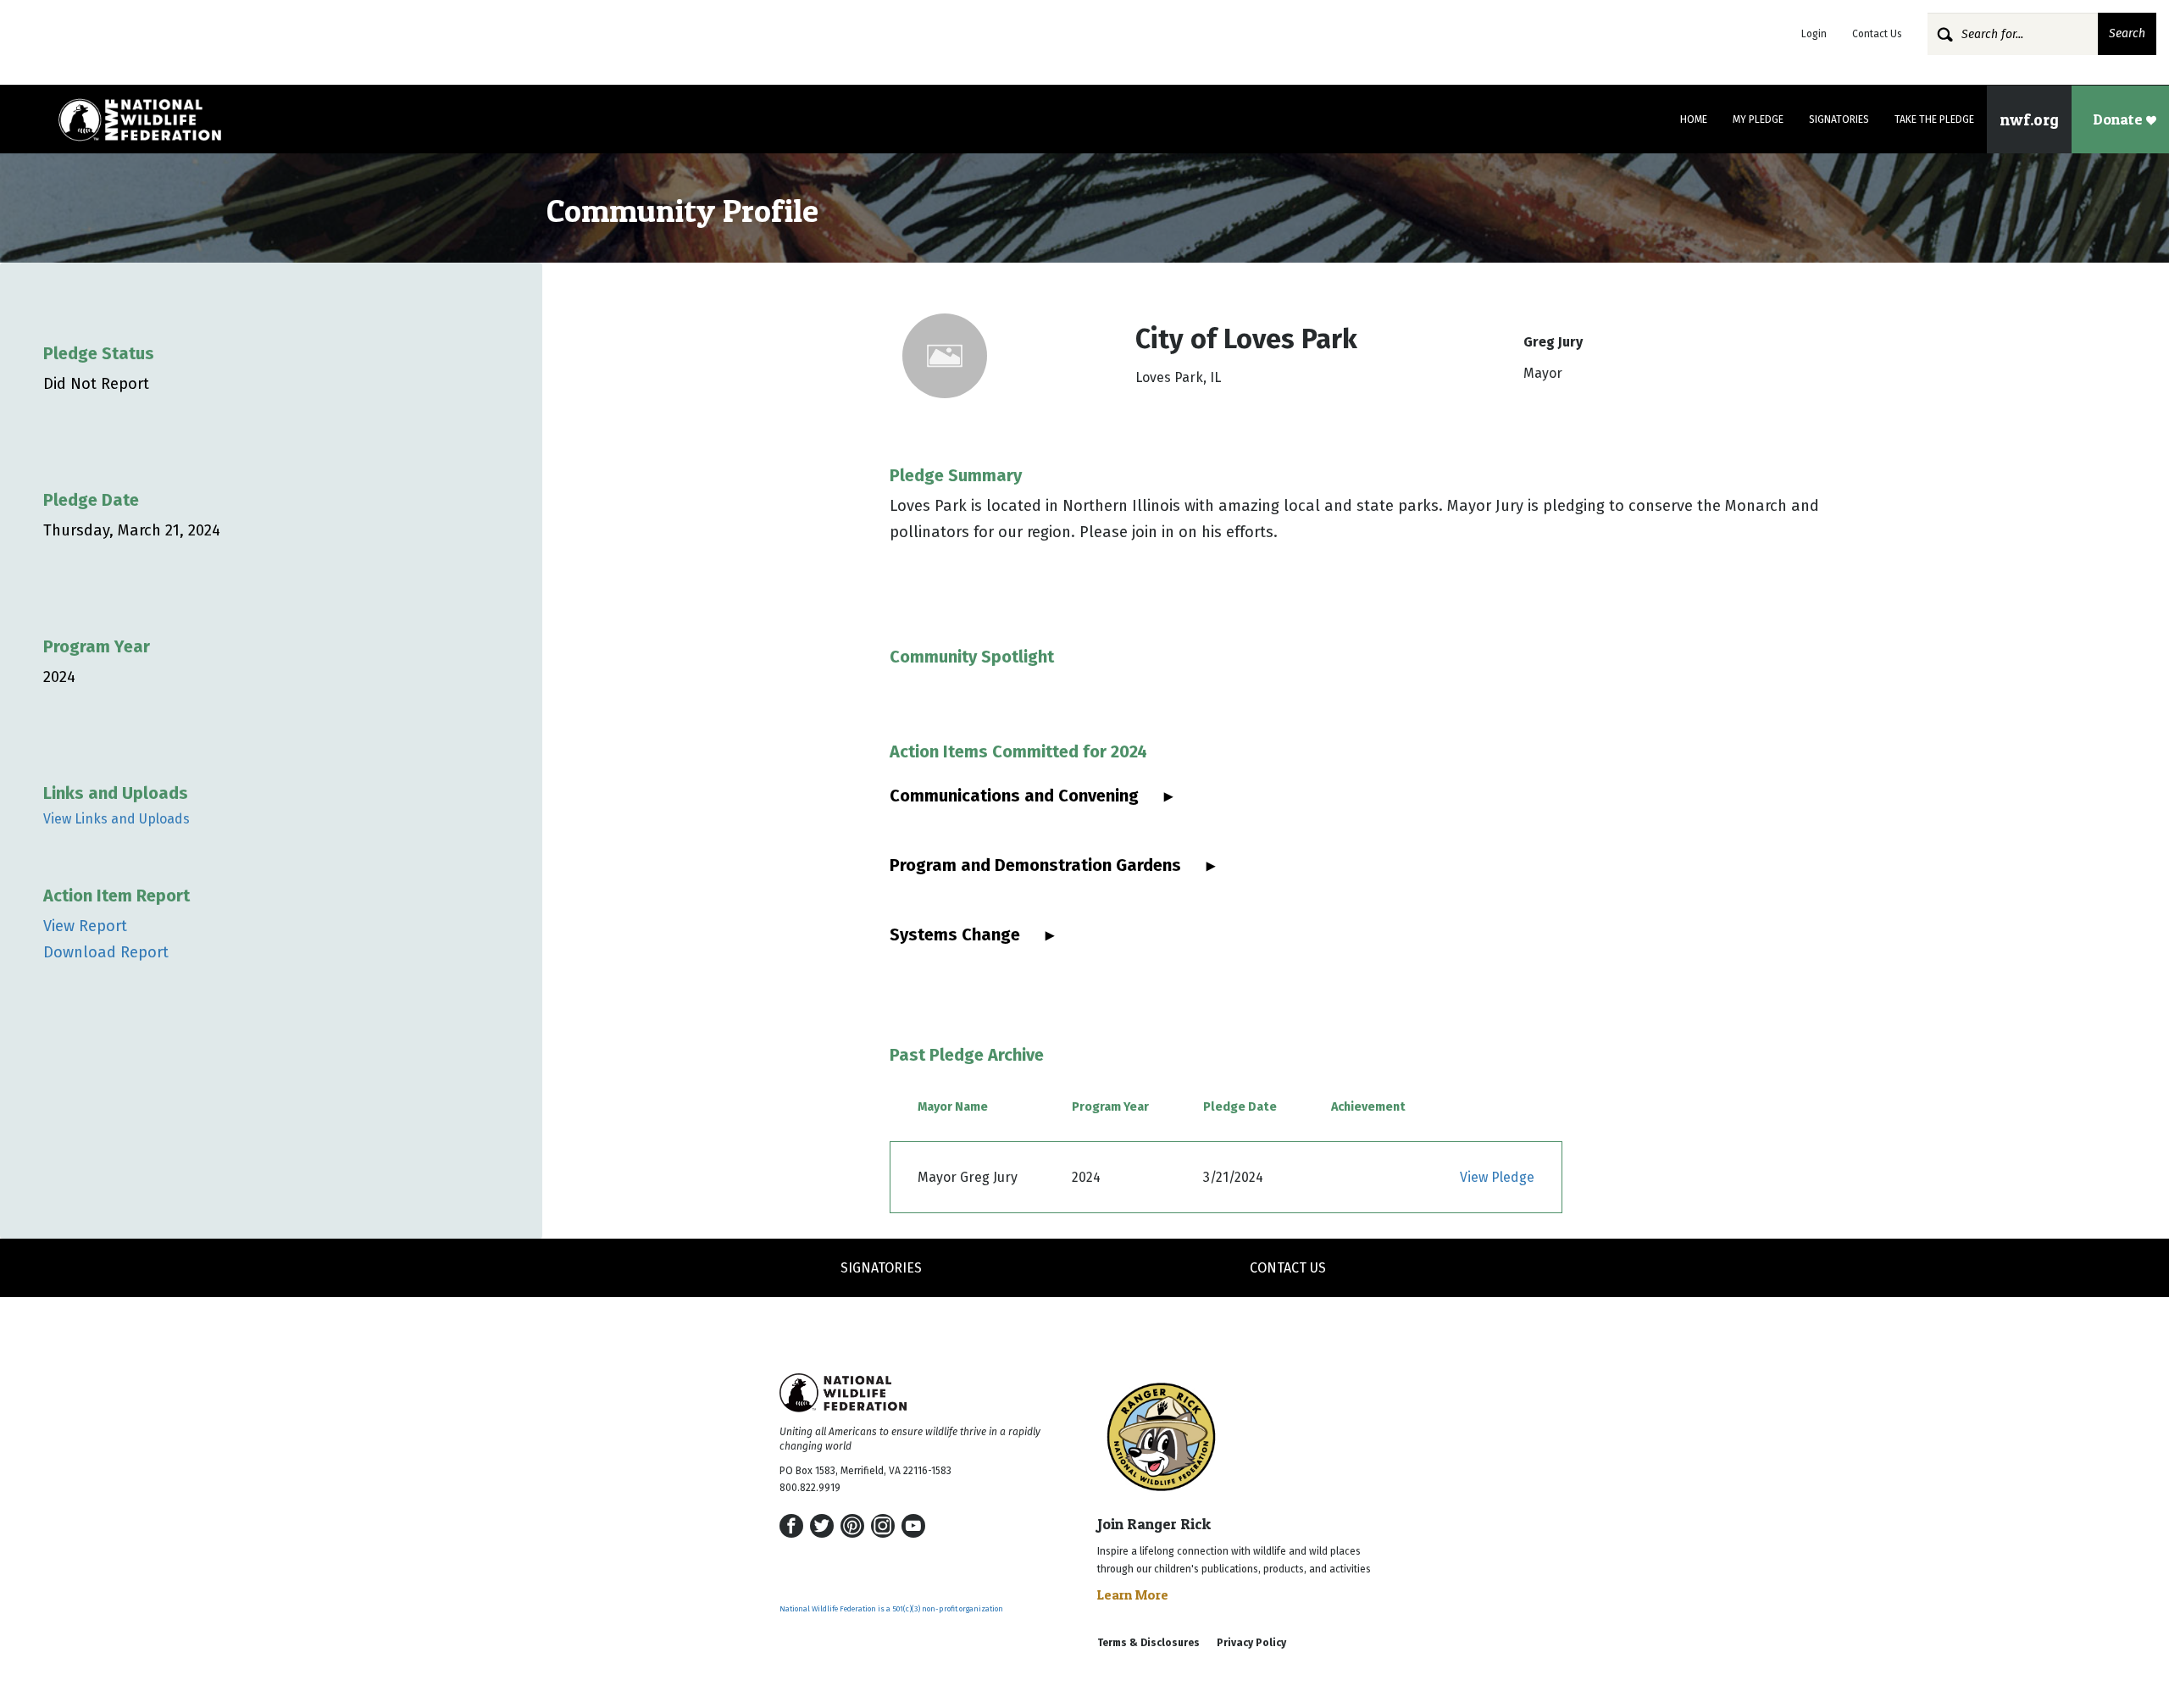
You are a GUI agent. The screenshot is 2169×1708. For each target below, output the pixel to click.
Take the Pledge (1934, 119)
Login (1814, 34)
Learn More (1133, 1594)
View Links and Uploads (116, 819)
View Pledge (1497, 1177)
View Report (85, 926)
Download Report (106, 952)
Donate (2119, 119)
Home (1694, 119)
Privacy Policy (1251, 1643)
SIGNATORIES (881, 1268)
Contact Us (1877, 34)
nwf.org (2029, 119)
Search (2127, 33)
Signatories (1839, 119)
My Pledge (1758, 119)
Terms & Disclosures (1148, 1643)
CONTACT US (1288, 1268)
